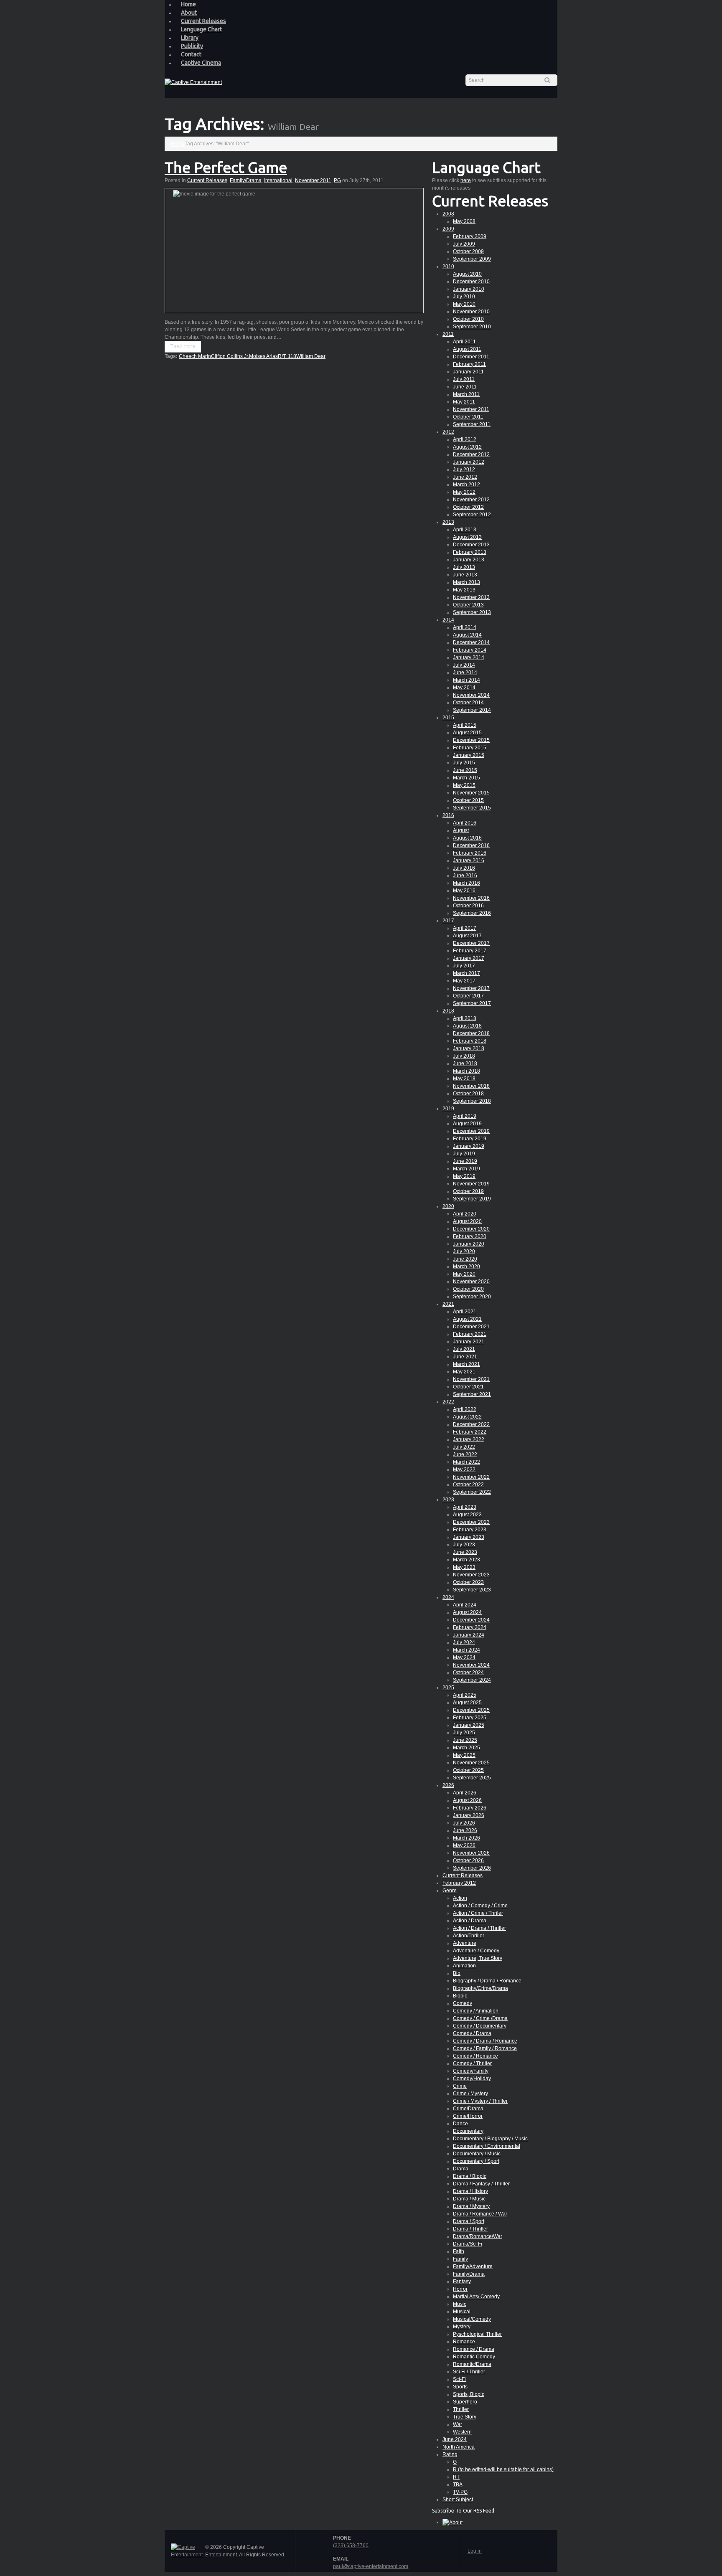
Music (460, 2304)
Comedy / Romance (475, 2056)
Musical (462, 2312)
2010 (448, 266)
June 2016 (465, 876)
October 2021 (468, 1387)
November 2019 (471, 1184)
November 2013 (471, 597)
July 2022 (464, 1447)
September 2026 (472, 1868)
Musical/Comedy (472, 2319)
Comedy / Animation (476, 2011)
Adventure (465, 1943)
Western (462, 2432)
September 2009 (472, 259)
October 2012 (468, 507)
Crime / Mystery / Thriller (480, 2101)
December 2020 (471, 1229)
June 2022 (465, 1454)
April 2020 (465, 1214)
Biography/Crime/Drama (480, 1988)
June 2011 (465, 387)
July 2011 (464, 379)
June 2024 (455, 2439)
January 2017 (469, 958)
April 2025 (465, 1695)
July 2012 (464, 470)
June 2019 (465, 1161)
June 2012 (465, 477)
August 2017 (467, 936)
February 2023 (470, 1530)
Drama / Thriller (470, 2229)
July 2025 (464, 1733)
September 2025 (472, 1778)
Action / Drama (470, 1921)
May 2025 (464, 1755)
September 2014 (472, 710)
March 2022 (467, 1462)
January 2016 (469, 860)
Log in (475, 2551)
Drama (461, 2169)
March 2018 (467, 1071)
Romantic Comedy (474, 2357)
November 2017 (471, 988)
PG (337, 180)
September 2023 (472, 1590)
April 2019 (465, 1116)
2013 (448, 522)
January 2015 (469, 755)
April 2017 (465, 928)
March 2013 (467, 582)
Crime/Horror (468, 2116)
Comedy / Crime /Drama (480, 2018)
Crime (460, 2086)
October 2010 (468, 319)
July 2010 (464, 297)
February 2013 (470, 552)
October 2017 (468, 996)
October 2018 (468, 1094)
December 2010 (471, 282)
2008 (448, 214)
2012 (448, 432)
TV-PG (460, 2492)
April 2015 (465, 725)
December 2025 (471, 1710)
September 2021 (472, 1394)
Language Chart (201, 29)
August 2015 (467, 733)
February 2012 (459, 1883)
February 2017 (470, 951)
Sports (460, 2387)
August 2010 (467, 274)
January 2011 (468, 372)
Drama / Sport (469, 2221)
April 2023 (465, 1507)
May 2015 (464, 785)
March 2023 (467, 1560)
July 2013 (464, 567)
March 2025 (467, 1748)
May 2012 (464, 492)
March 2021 (467, 1364)
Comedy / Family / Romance (485, 2048)
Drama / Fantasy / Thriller (481, 2184)
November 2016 (471, 898)
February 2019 (470, 1139)
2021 (448, 1304)
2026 (448, 1785)
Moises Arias (263, 356)
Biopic (460, 1996)
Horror (460, 2289)
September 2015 (472, 808)
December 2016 (471, 845)
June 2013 (465, 575)
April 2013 (465, 530)
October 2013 (468, 605)
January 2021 (469, 1342)
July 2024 (464, 1642)
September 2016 (472, 913)
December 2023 (471, 1522)
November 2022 (471, 1477)
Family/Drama (246, 180)
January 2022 (469, 1439)
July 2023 (464, 1545)
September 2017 (472, 1003)
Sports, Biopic (469, 2394)
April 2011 (464, 342)
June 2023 (465, 1552)
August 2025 (467, 1703)
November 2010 (471, 312)
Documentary (468, 2131)
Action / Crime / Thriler (478, 1913)
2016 (448, 815)
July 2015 (464, 763)
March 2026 (467, 1838)
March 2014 (467, 680)
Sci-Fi (459, 2379)
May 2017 (464, 981)
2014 (448, 620)
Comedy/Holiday (472, 2079)
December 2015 (471, 740)
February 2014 (470, 650)
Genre (450, 1891)
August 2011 (467, 349)
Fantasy (462, 2282)
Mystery (462, 2327)
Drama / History (470, 2191)
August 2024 (467, 1612)
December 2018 (471, 1033)
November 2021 (471, 1379)
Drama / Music (469, 2199)
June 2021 (465, 1357)
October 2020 (468, 1289)
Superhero (465, 2402)
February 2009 (470, 236)
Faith (459, 2251)
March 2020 (467, 1266)
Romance (464, 2342)
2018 (448, 1011)
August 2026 (467, 1800)
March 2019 (467, 1169)
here (466, 180)
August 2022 (467, 1417)
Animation (464, 1966)
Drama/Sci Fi (468, 2244)
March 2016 (467, 883)
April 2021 (465, 1312)
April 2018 (465, 1018)
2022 (448, 1402)
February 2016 (470, 853)
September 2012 (472, 515)
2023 (448, 1500)
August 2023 (467, 1515)
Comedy (463, 2003)
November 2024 (471, 1665)
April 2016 (465, 823)
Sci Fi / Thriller (469, 2372)
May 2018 (464, 1079)
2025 (448, 1688)
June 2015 (465, 770)
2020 (448, 1206)
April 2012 (465, 439)
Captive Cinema (201, 63)
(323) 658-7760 (351, 2546)
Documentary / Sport (476, 2161)
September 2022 (472, 1492)
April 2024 (465, 1605)
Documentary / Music (477, 2154)
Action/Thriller (469, 1936)
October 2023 (468, 1582)
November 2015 (471, 793)
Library (190, 38)
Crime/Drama (468, 2109)
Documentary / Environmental (487, 2146)
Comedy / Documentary (480, 2026)
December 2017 (471, 943)
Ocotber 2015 (468, 800)
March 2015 (467, 778)
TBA (458, 2485)
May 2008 (464, 221)
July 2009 (464, 244)
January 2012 (469, 462)
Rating (450, 2454)
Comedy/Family (471, 2071)
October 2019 (468, 1191)
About (189, 13)
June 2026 (465, 1830)
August (461, 830)
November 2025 (471, 1763)
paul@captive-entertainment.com (371, 2566)
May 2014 (464, 688)
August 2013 (467, 537)
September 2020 (472, 1297)
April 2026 (465, 1793)
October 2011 (468, 417)
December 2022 (471, 1424)
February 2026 (470, 1808)
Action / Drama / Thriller (479, 1928)
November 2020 (471, 1282)
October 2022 (468, 1485)
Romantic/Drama (472, 2364)
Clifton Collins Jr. (230, 356)
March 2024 (467, 1650)
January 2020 (469, 1244)
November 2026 (471, 1853)
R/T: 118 (287, 356)
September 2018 (472, 1101)
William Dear (311, 356)
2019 (448, 1109)
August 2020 (467, 1221)
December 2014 (471, 642)
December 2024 (471, 1620)
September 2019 (472, 1199)
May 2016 (464, 891)
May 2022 (464, 1469)
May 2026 (464, 1845)
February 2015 (470, 748)
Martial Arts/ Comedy (476, 2297)
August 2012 (467, 447)
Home (178, 144)
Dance (460, 2124)
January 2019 (469, 1146)
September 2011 (472, 424)
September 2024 (472, 1680)
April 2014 (465, 627)
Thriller (461, 2409)
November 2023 (471, 1575)
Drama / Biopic (470, 2176)
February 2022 (470, 1432)
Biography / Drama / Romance (487, 1981)
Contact (191, 54)
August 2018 (467, 1026)
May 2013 (464, 590)
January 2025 (469, 1725)
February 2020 (470, 1236)
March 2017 (467, 973)
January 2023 (469, 1537)
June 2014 (465, 673)
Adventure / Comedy (476, 1951)
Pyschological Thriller (477, 2334)
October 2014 (468, 703)
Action (460, 1898)
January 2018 (469, 1048)
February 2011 (469, 364)
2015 (448, 718)
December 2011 (471, 357)
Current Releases (203, 21)
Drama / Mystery (471, 2206)
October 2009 (468, 251)
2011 (448, 334)
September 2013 (472, 612)
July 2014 (464, 665)
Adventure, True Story (478, 1958)
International (278, 180)
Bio (457, 1973)
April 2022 (465, 1409)
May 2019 (464, 1176)
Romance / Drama (474, 2349)
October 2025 (468, 1770)
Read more (183, 347)
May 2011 (464, 402)
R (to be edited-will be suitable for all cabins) (503, 2469)
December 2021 (471, 1327)
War (458, 2424)
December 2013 (471, 545)
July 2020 (464, 1251)
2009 (448, 229)
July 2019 (464, 1154)
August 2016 (467, 838)
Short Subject (458, 2500)
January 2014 (469, 657)
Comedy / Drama (472, 2033)
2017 (448, 921)
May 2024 (464, 1657)
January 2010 (469, 289)
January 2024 (469, 1635)
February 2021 (470, 1334)
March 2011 (466, 394)
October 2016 (468, 906)
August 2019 (467, 1124)
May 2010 (464, 304)
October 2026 (468, 1860)
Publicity (192, 46)
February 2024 (470, 1627)
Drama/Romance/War (478, 2236)
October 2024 (468, 1672)
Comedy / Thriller (472, 2063)
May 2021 (464, 1372)
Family (460, 2259)
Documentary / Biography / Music (490, 2139)
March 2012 (467, 485)
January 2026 (469, 1815)
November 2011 (313, 180)
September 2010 (472, 327)
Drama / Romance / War (480, 2214)
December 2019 (471, 1131)
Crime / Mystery (470, 2094)
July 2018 (464, 1056)
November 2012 (471, 500)
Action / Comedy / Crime (480, 1906)
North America (459, 2447)
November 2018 (471, 1086)
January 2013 (469, 560)
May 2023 (464, 1567)
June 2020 (465, 1259)
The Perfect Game (226, 167)
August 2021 (467, 1319)
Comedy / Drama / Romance (485, 2041)
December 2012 (471, 454)
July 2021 (464, 1349)
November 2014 (471, 695)
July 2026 (464, 1823)
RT (456, 2477)
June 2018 (465, 1063)
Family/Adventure (473, 2266)
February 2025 (470, 1718)
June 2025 (465, 1740)
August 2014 (467, 635)
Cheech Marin (195, 356)
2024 (448, 1597)
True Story (465, 2417)
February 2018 (470, 1041)
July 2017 (464, 966)
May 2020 (464, 1274)
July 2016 (464, 868)
